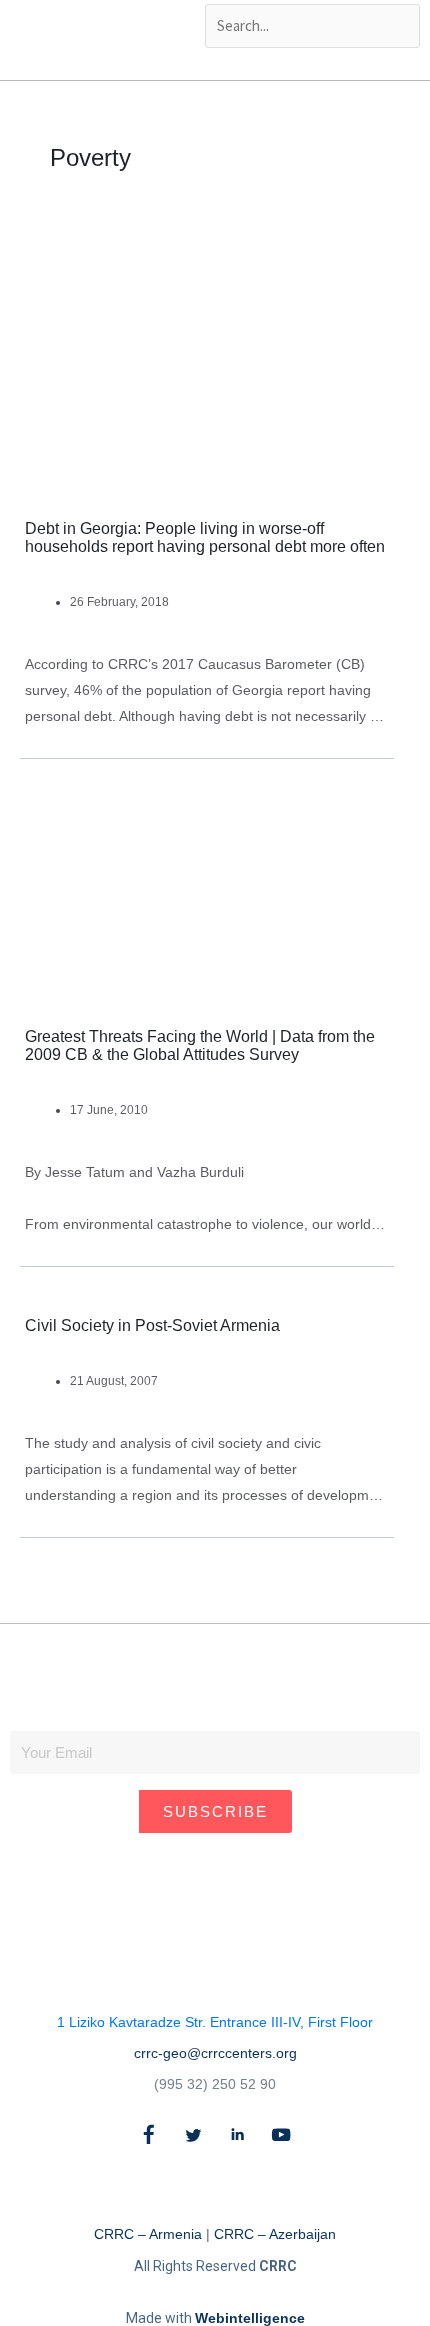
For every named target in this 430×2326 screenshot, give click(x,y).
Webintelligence (250, 2318)
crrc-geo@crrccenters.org (215, 2053)
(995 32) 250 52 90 (215, 2084)
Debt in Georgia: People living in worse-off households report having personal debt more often (205, 537)
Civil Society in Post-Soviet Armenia (152, 1325)
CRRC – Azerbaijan (275, 2234)
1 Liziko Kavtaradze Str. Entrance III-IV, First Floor (215, 2022)
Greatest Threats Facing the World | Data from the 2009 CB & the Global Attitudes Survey (200, 1045)
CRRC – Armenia (148, 2234)
